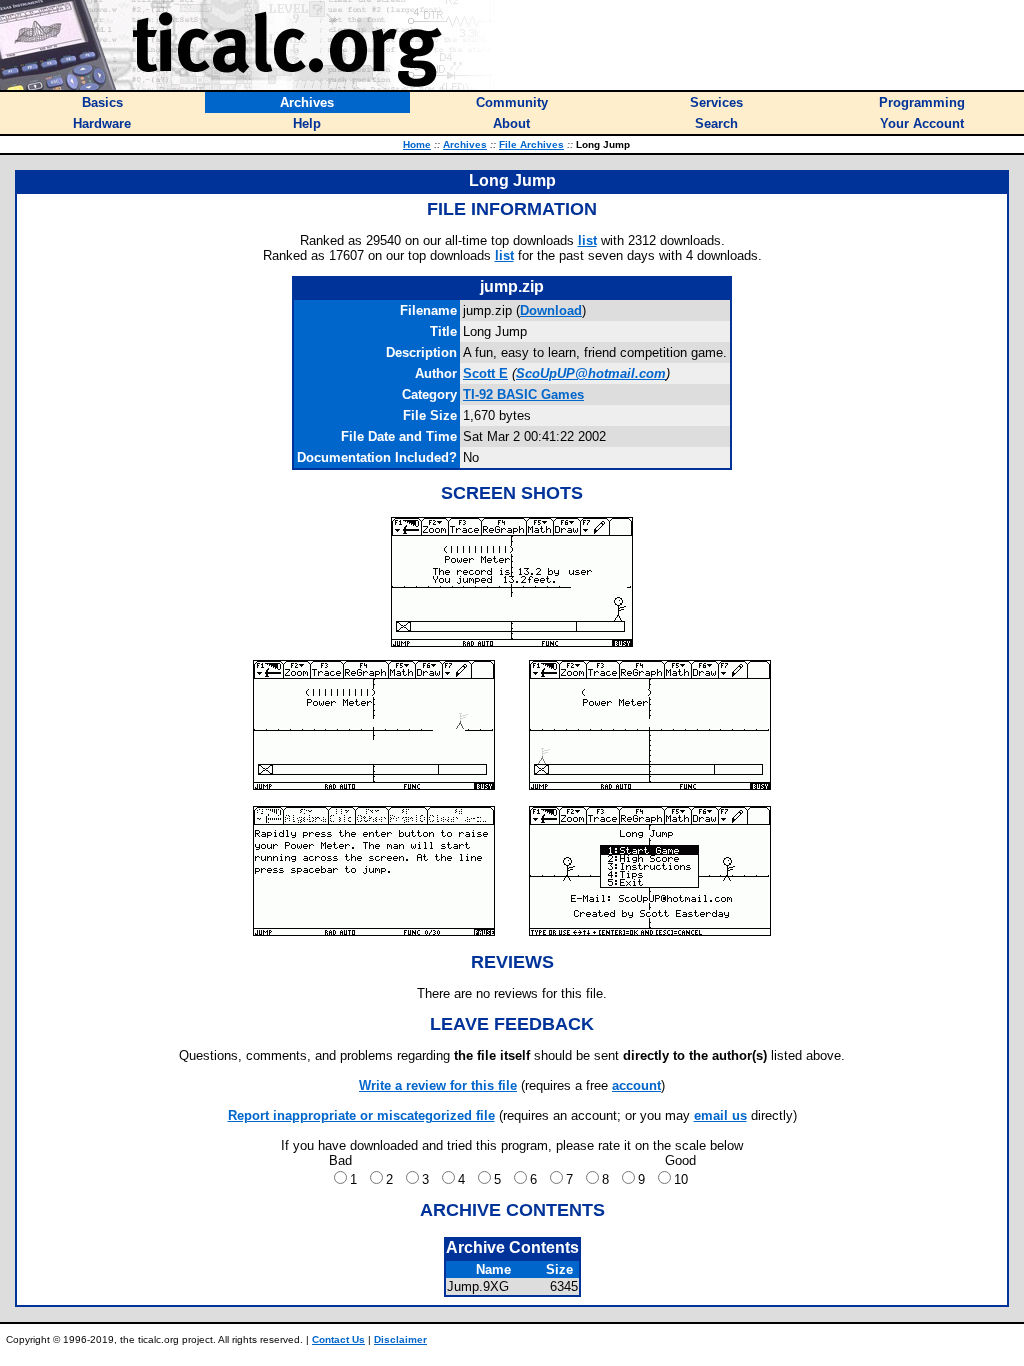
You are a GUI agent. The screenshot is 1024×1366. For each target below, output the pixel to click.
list (587, 240)
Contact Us (338, 1339)
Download (551, 310)
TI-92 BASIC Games (523, 394)
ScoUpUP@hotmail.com (591, 373)
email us (720, 1115)
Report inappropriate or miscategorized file (361, 1115)
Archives (465, 144)
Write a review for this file (438, 1085)
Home (417, 144)
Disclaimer (400, 1339)
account (636, 1085)
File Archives (531, 144)
